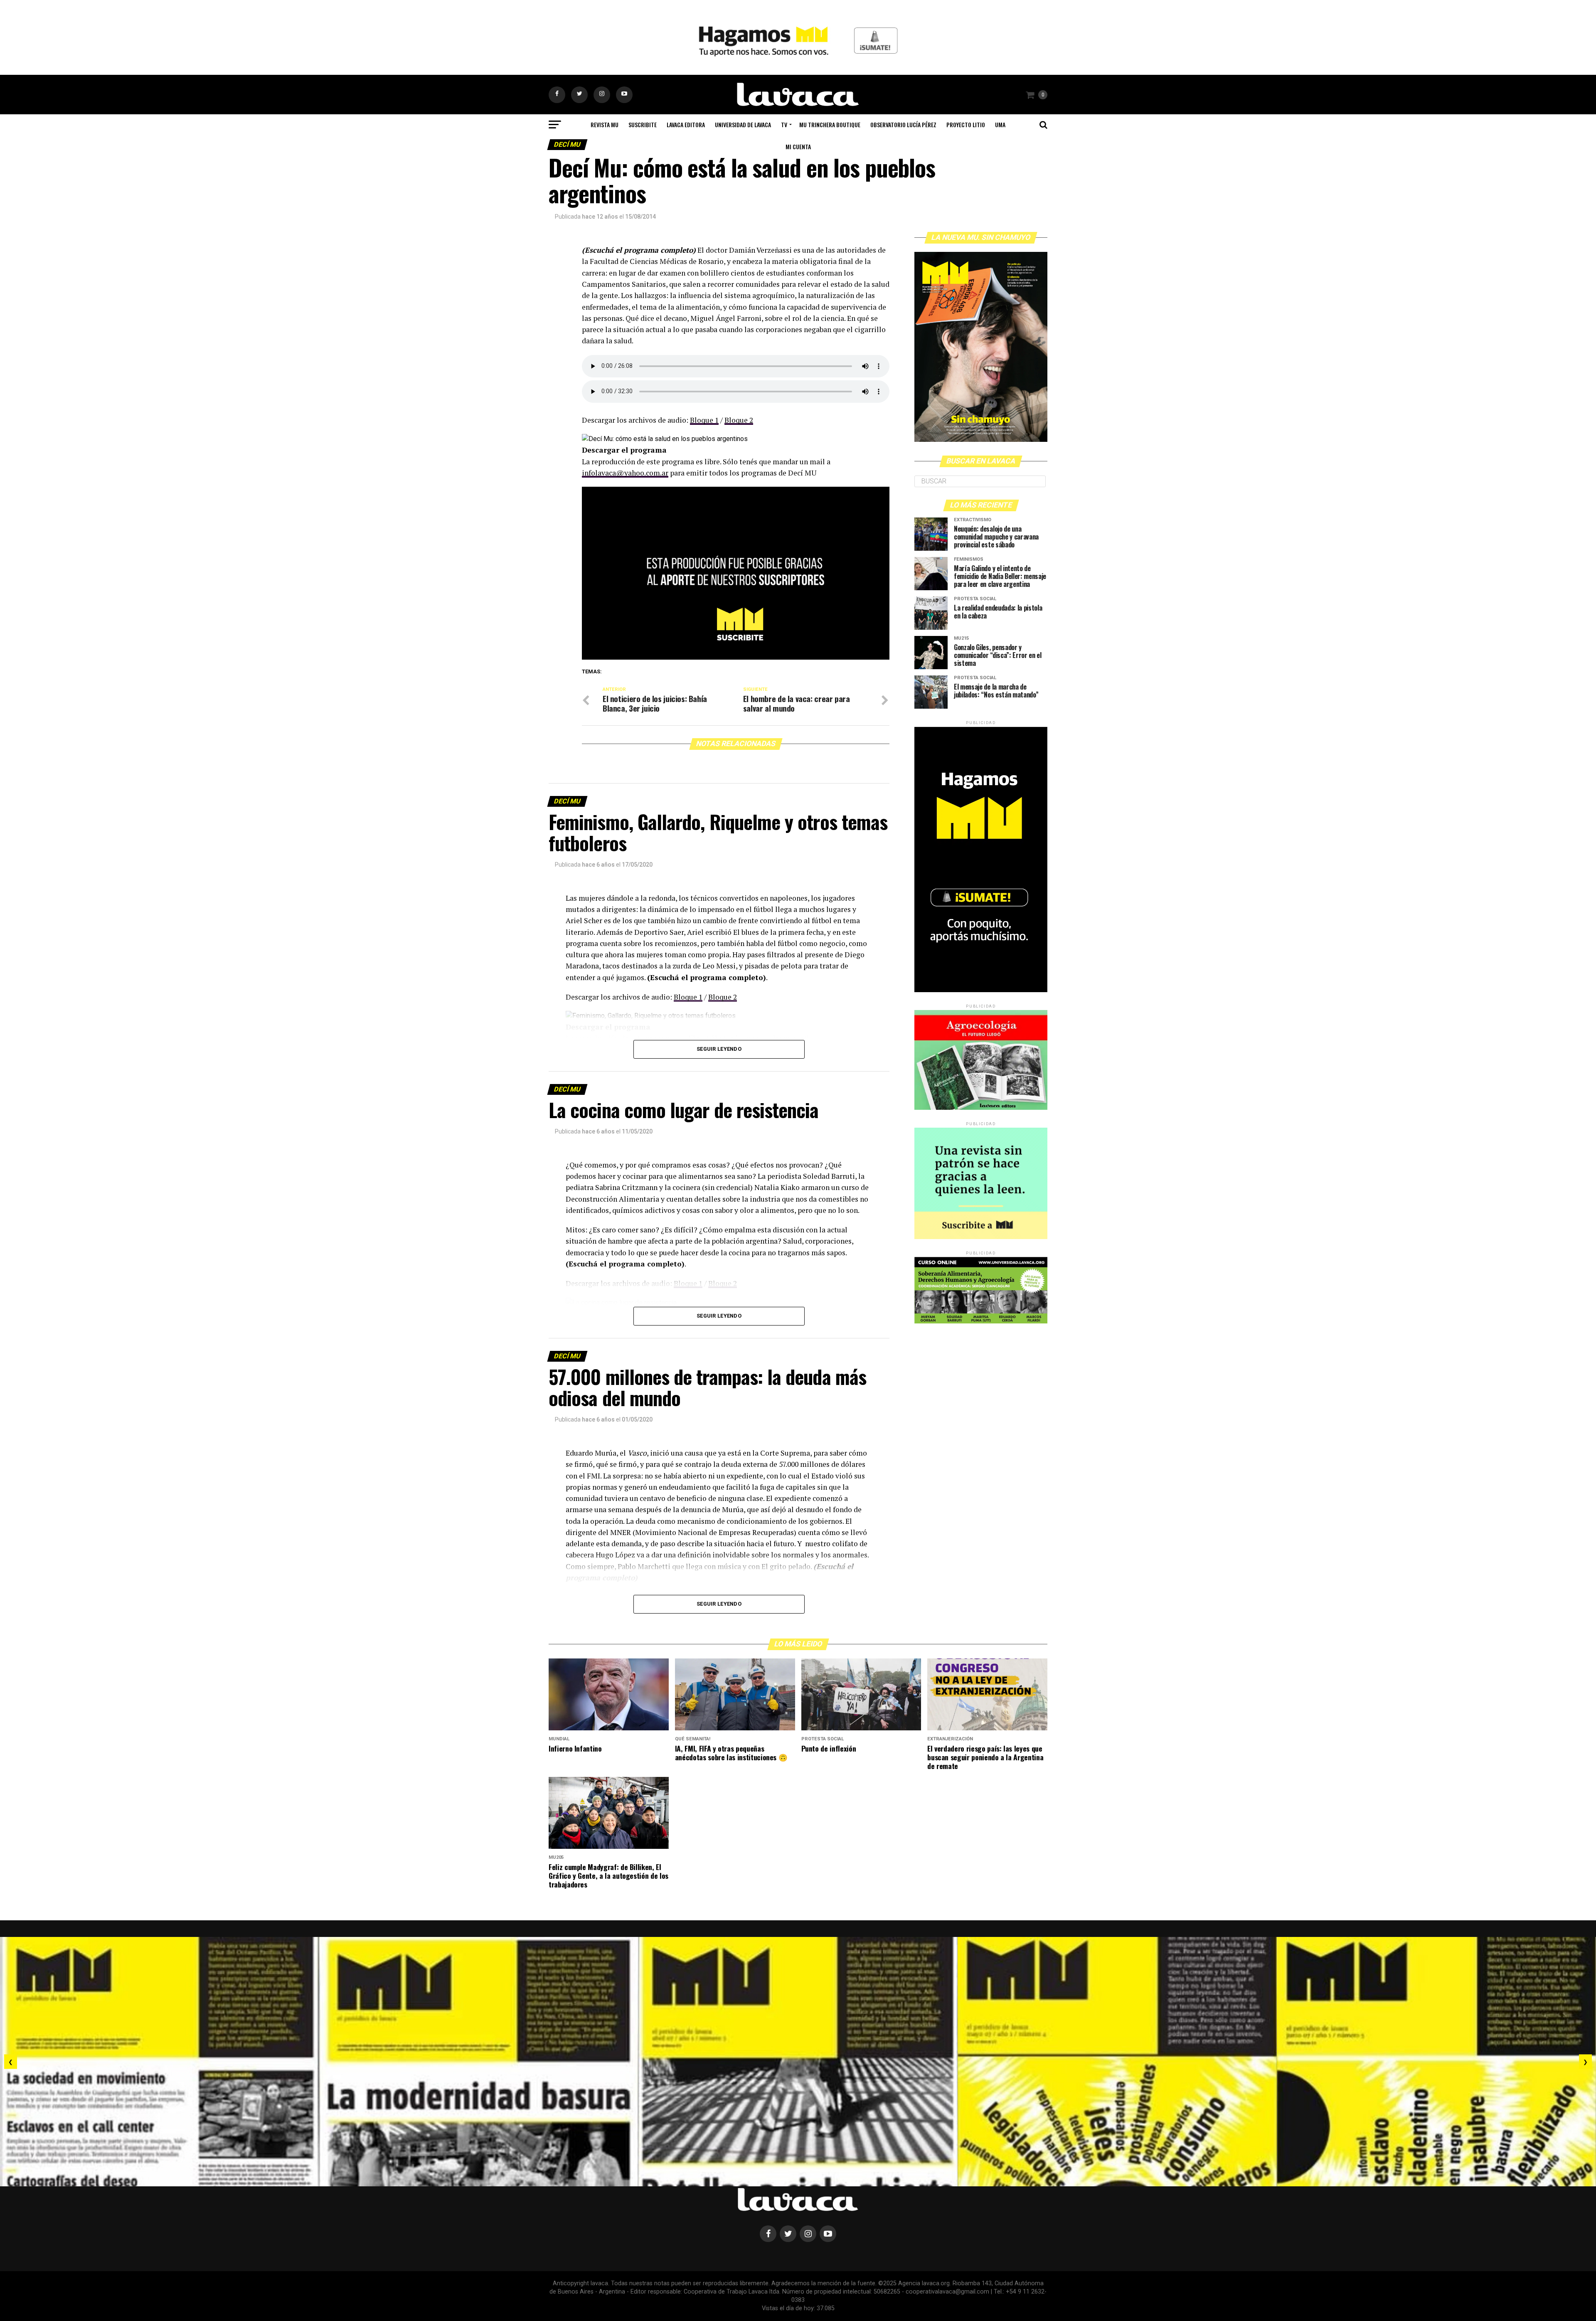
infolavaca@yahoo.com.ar (625, 473)
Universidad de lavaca (743, 124)
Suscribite (643, 124)
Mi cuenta (798, 147)
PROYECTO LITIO (966, 124)
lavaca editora (686, 124)
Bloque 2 (739, 420)
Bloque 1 (704, 420)
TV (784, 124)
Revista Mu (605, 124)
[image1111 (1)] (736, 657)
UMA (1000, 124)
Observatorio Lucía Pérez (903, 124)
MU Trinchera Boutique (830, 124)
